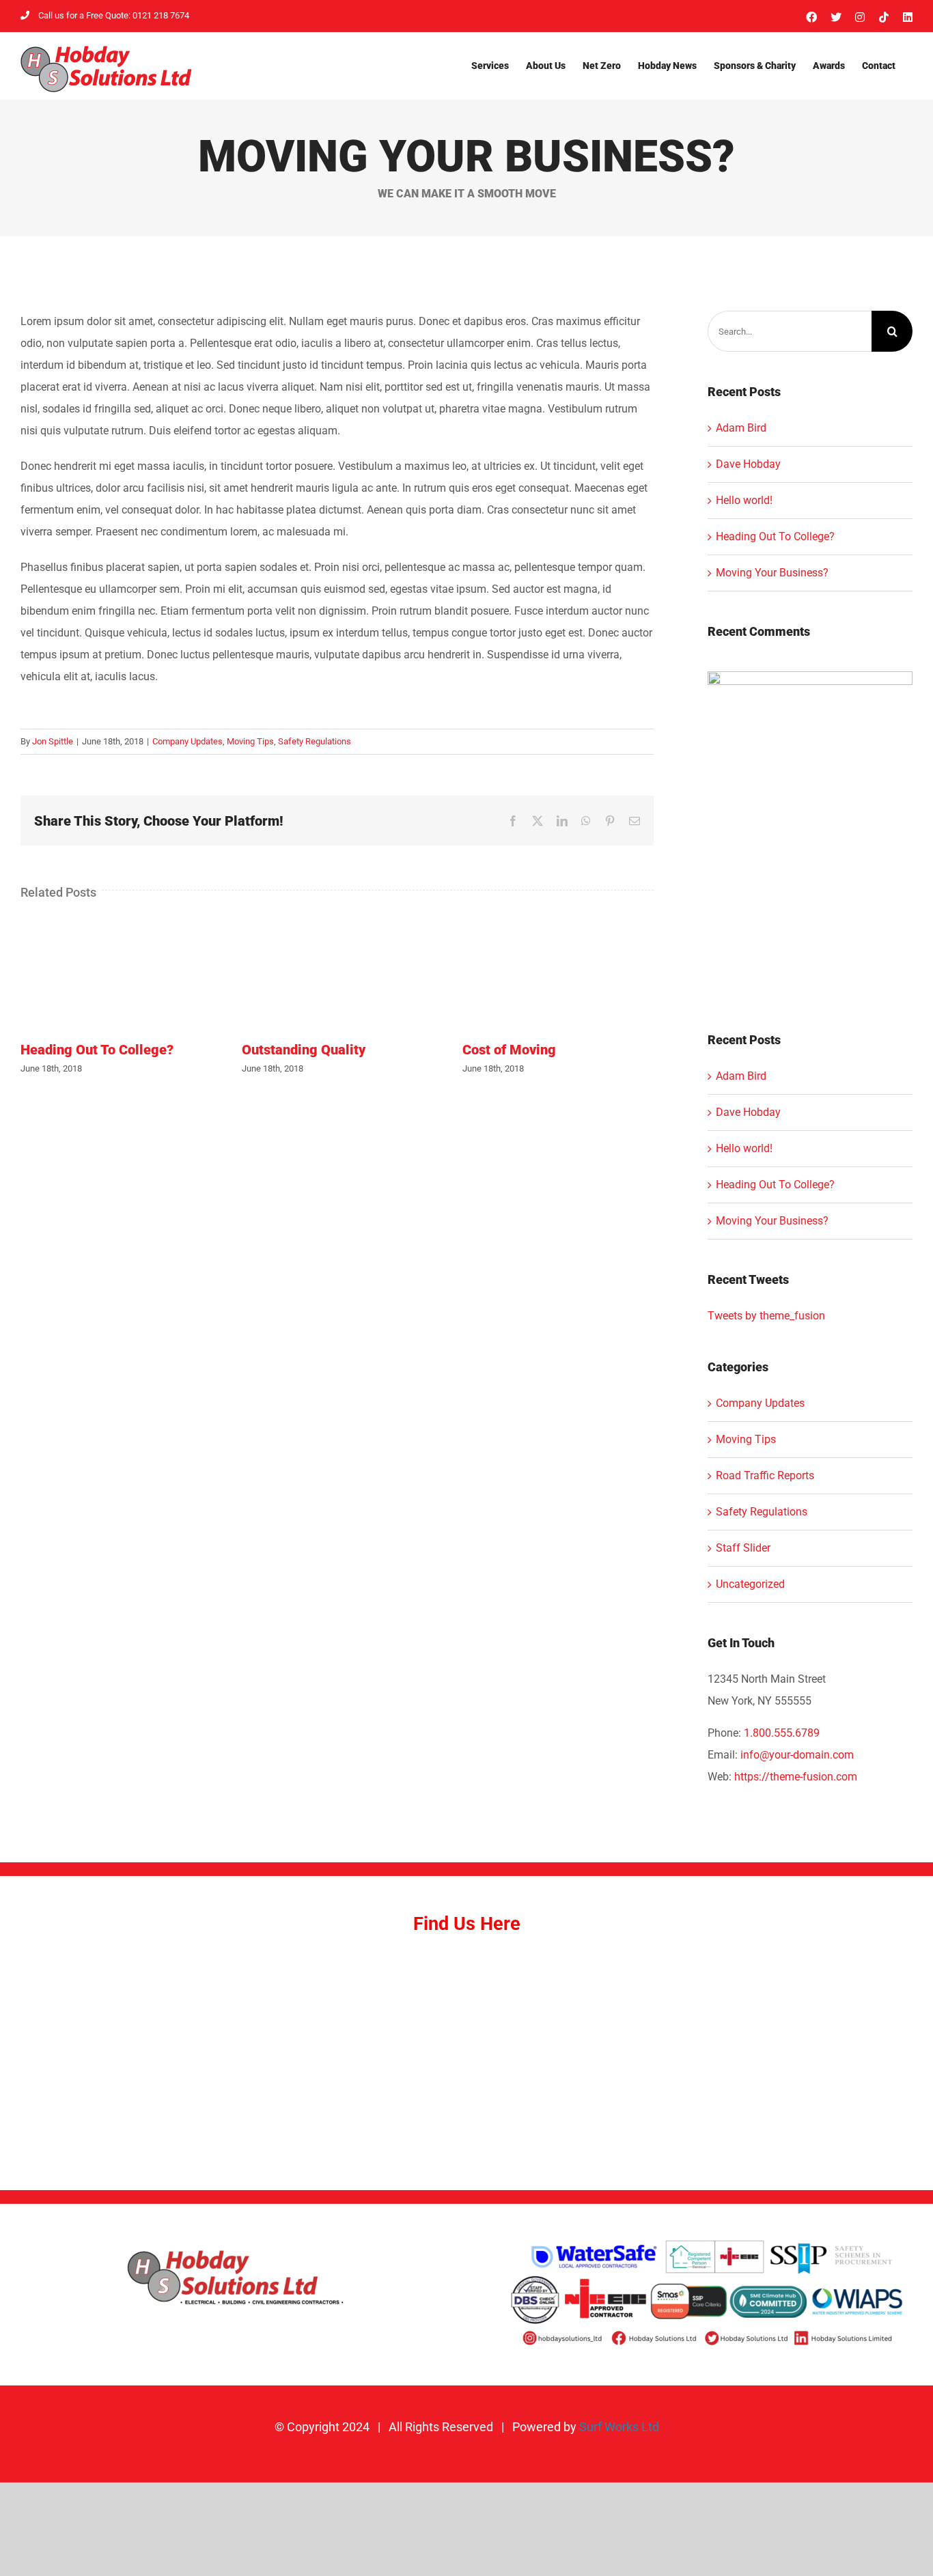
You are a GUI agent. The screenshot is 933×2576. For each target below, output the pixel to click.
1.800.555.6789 (782, 1733)
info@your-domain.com (797, 1755)
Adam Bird (741, 428)
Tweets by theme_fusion (766, 1316)
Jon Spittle (53, 741)
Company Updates (187, 741)
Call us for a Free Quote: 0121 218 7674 (114, 15)
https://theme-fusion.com (796, 1777)
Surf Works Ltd (619, 2427)
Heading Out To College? (97, 1050)
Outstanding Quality (304, 1050)
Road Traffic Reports (765, 1475)
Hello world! (744, 500)
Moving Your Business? (772, 573)
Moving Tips (250, 741)
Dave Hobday (748, 464)
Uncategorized (750, 1584)
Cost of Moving (509, 1050)
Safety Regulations (315, 741)
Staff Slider (743, 1548)
